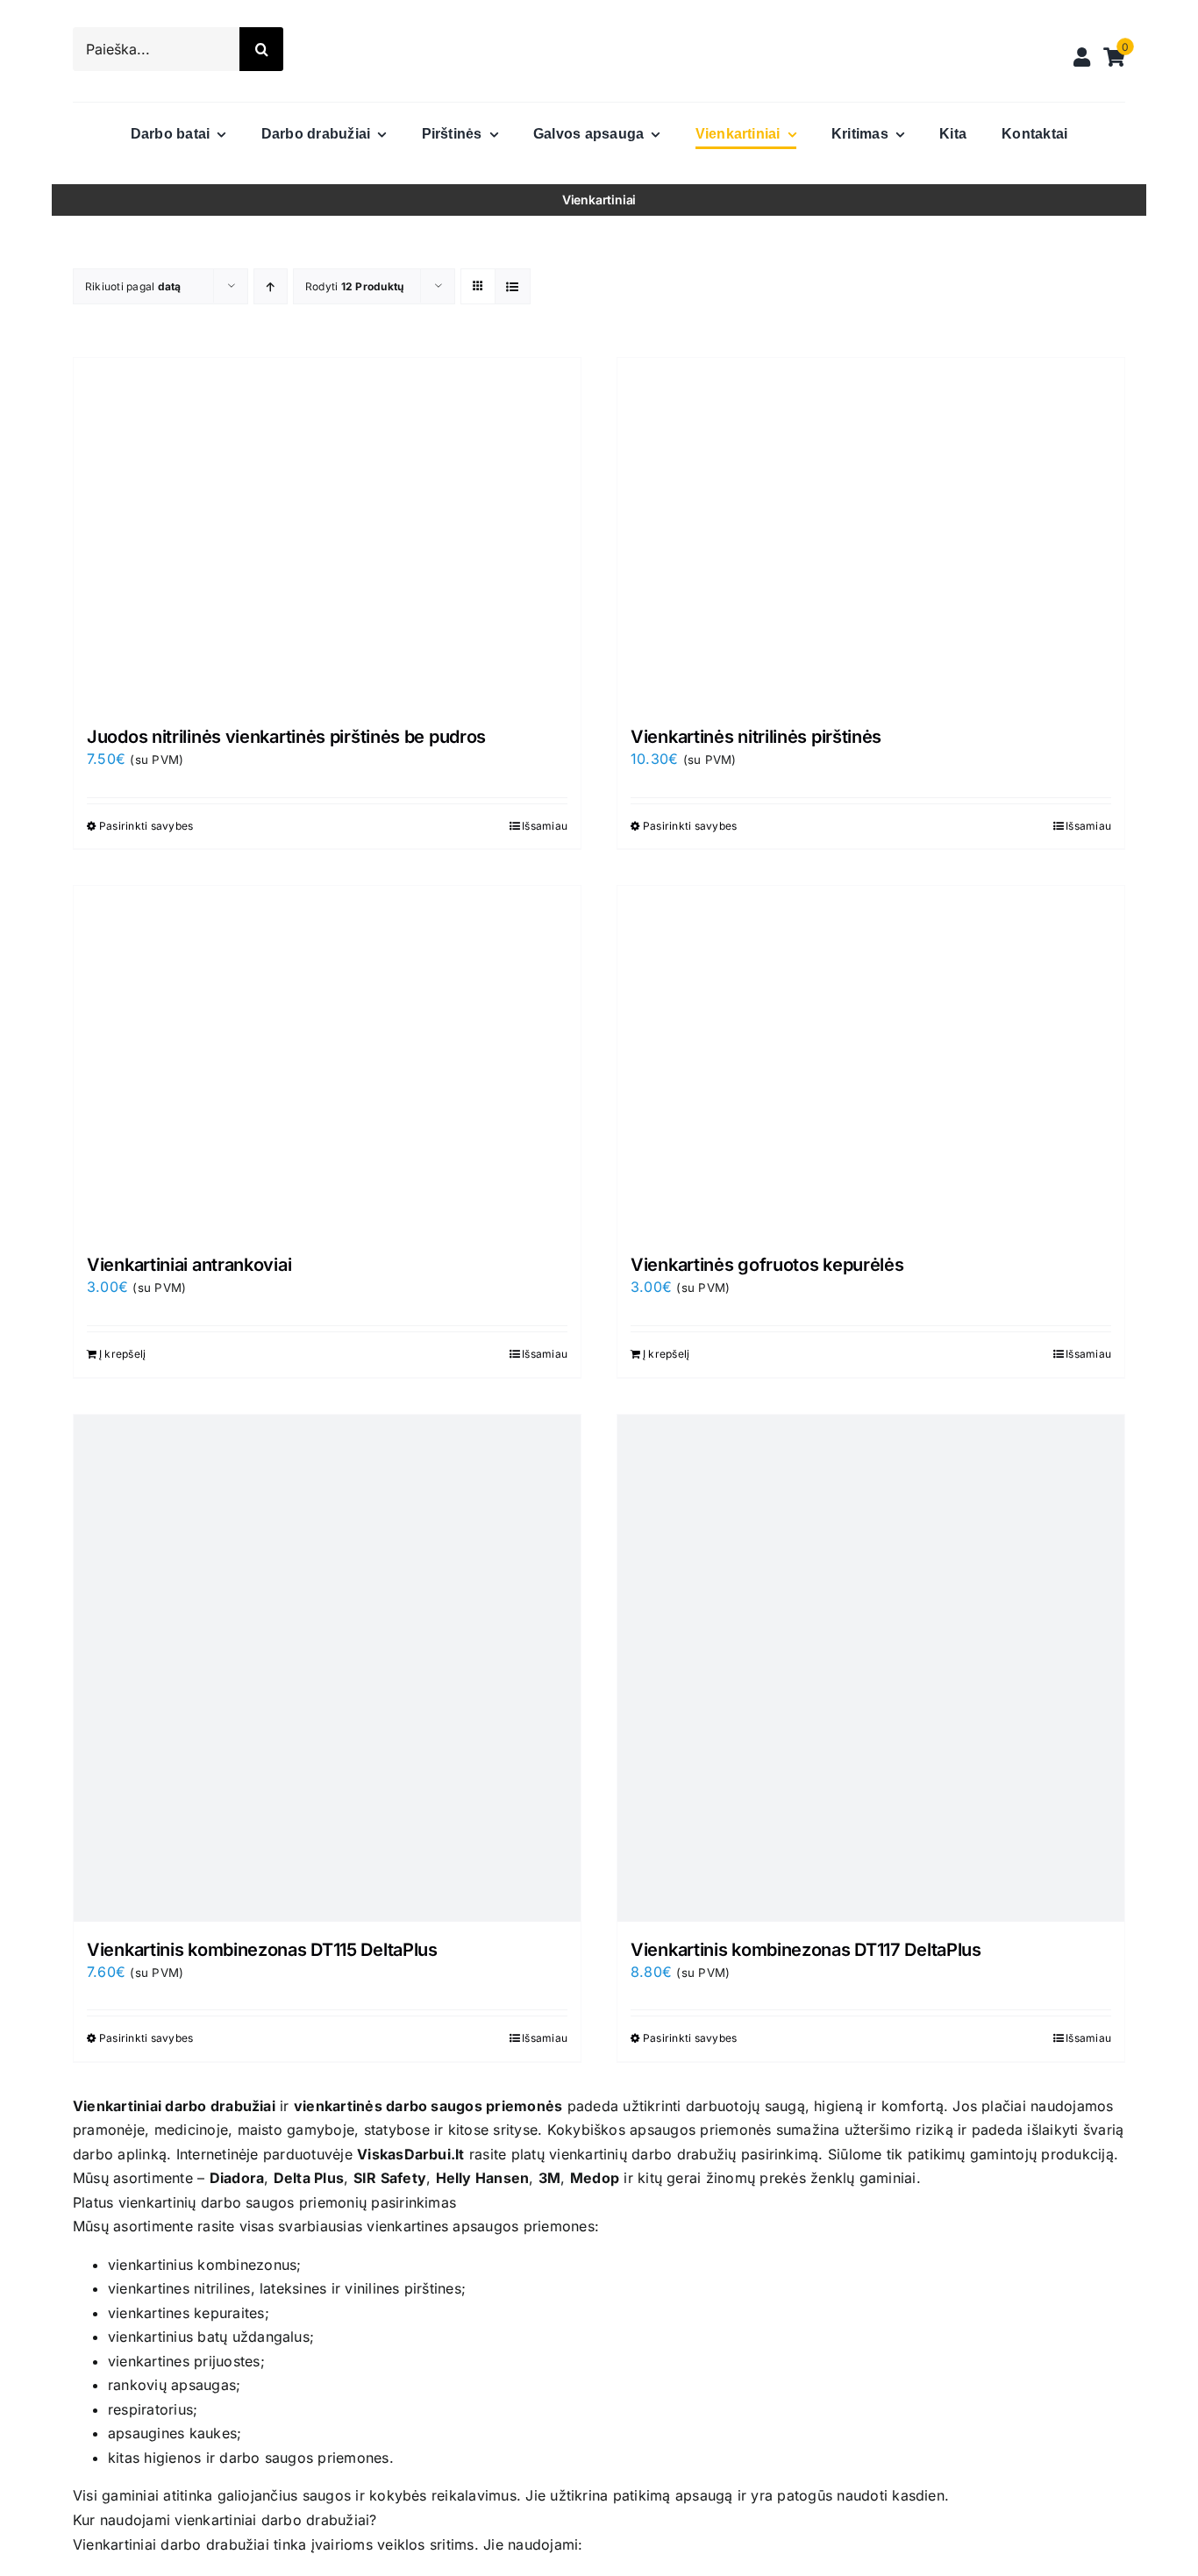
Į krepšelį (122, 1354)
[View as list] (513, 286)
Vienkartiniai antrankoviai (189, 1265)
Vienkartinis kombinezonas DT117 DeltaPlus (806, 1950)
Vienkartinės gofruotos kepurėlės (767, 1265)
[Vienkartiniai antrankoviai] (327, 1061)
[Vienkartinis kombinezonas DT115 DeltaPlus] (327, 1668)
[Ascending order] (271, 286)
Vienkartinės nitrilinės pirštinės (756, 737)
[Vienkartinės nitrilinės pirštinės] (871, 533)
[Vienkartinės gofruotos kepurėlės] (871, 1061)
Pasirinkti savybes (146, 826)
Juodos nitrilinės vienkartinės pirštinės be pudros (286, 737)
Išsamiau (545, 826)
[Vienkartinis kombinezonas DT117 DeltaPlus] (871, 1668)
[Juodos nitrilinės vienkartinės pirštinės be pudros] (327, 533)
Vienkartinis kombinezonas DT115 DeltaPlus (262, 1950)
